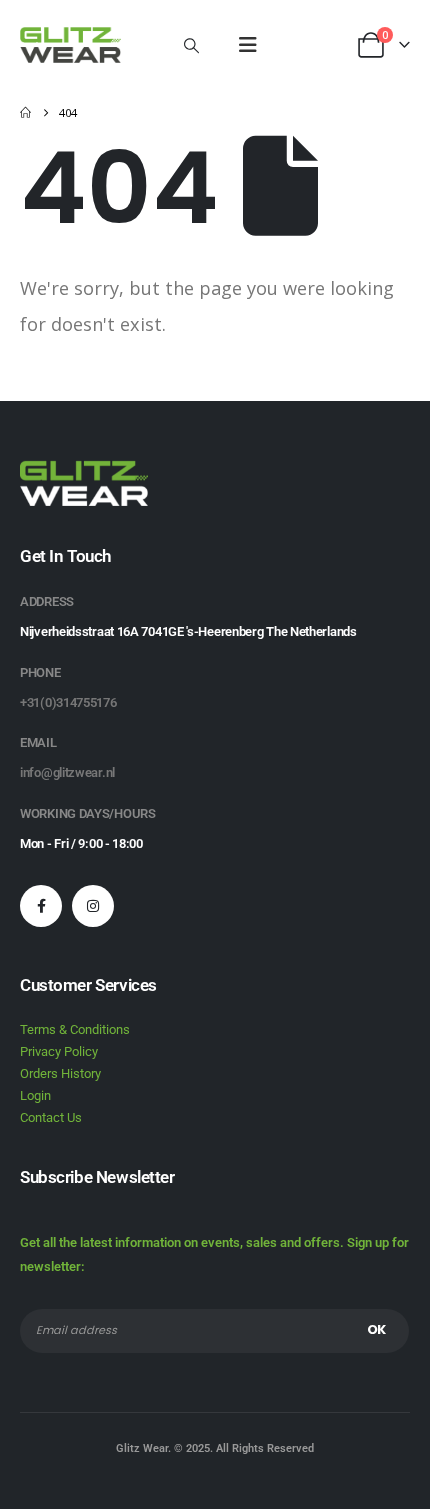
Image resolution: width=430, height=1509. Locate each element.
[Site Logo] (70, 45)
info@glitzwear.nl (67, 772)
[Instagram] (93, 906)
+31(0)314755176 (68, 702)
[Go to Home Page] (25, 113)
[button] (191, 45)
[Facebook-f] (41, 906)
